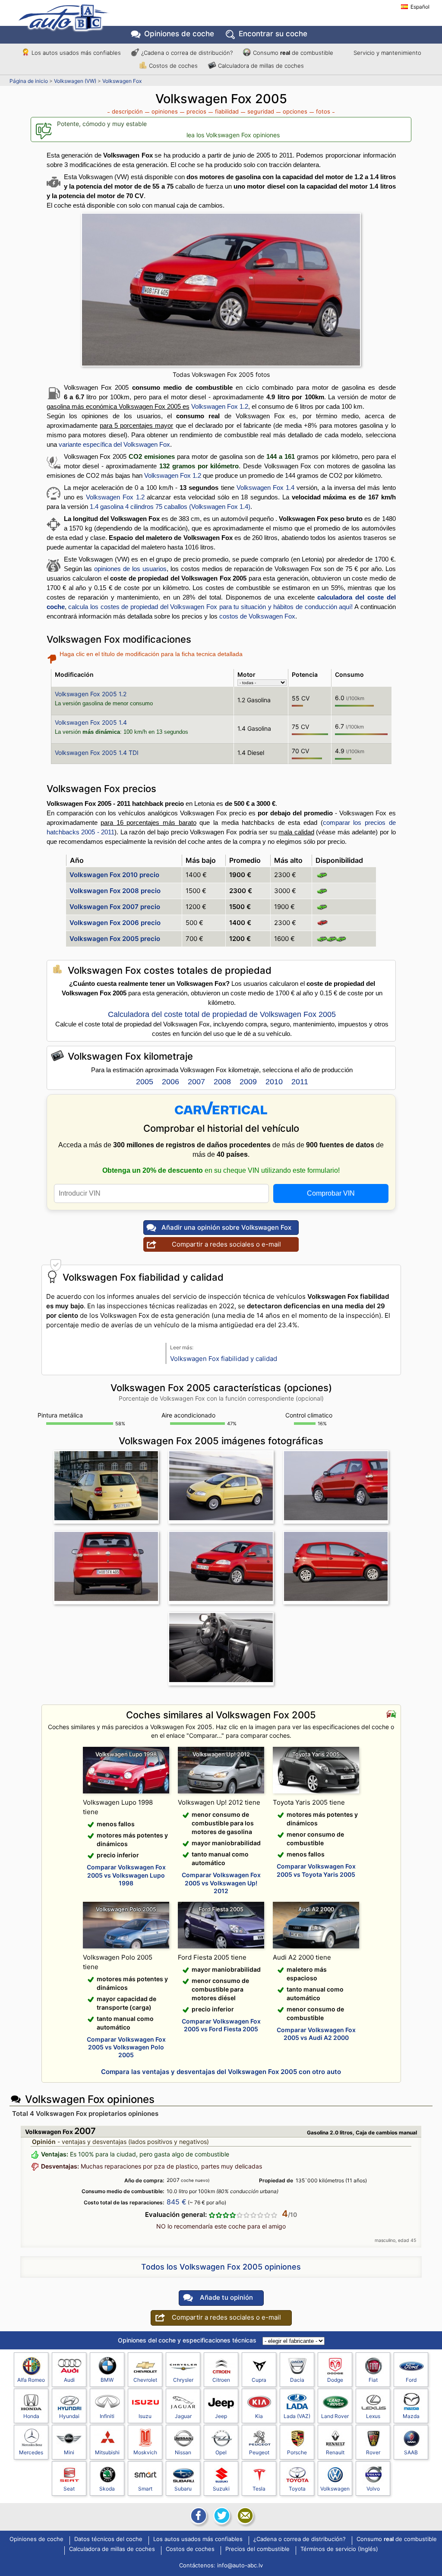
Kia (259, 2416)
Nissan (183, 2452)
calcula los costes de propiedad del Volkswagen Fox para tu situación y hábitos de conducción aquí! (210, 607)
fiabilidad (227, 111)
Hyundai (69, 2416)
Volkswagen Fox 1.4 (265, 488)
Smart (145, 2489)
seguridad (261, 111)
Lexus (373, 2416)
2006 (170, 1082)
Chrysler (183, 2380)
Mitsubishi (107, 2452)
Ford (411, 2380)
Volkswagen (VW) (75, 81)
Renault (335, 2452)
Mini (69, 2452)
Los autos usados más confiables (76, 53)
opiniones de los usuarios (130, 569)
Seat (69, 2489)
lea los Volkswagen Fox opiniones (233, 135)
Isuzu (145, 2416)
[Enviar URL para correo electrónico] (244, 2516)
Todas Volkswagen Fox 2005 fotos (221, 374)
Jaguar (183, 2416)
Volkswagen (335, 2489)
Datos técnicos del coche (108, 2539)
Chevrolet (145, 2380)
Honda (31, 2416)
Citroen (221, 2380)
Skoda (107, 2489)
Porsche (297, 2452)
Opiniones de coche (36, 2539)
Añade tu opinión (226, 2297)
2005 (145, 1082)
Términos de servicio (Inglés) (339, 2549)
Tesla (259, 2489)
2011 (300, 1082)
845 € (177, 2202)
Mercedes (31, 2452)
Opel (221, 2452)
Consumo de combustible (293, 53)
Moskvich (145, 2452)
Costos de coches (173, 66)
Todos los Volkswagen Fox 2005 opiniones (221, 2267)
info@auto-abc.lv (240, 2565)
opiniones (165, 111)
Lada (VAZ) (297, 2416)
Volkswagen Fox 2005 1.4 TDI (97, 753)
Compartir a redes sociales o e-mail (226, 1244)
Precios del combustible (257, 2549)
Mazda (411, 2416)
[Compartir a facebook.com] (198, 2516)
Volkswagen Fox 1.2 (220, 406)
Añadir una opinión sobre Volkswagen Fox (226, 1227)
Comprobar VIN (331, 1193)
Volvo (373, 2489)
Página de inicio (29, 81)
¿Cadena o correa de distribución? (187, 53)
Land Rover (335, 2416)
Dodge (335, 2380)
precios (196, 111)
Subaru (183, 2489)
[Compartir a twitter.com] (221, 2516)
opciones (295, 111)
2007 (196, 1082)
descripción (127, 111)
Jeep (221, 2416)
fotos (323, 111)
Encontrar (273, 34)
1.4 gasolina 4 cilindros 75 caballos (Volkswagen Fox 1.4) (170, 507)
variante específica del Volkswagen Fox (114, 444)
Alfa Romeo (31, 2380)
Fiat (373, 2380)
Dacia (297, 2380)
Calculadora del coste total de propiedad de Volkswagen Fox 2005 (222, 1014)
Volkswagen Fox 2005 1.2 (91, 694)
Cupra (259, 2380)
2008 (222, 1082)
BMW (107, 2380)
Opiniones (179, 34)
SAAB (411, 2452)
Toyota (297, 2489)
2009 (248, 1082)
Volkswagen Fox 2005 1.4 (91, 722)
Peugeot (259, 2452)
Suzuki (221, 2489)
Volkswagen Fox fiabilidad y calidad (224, 1359)
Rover (373, 2452)
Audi (69, 2380)
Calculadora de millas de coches (261, 66)
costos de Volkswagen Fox (257, 616)
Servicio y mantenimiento (387, 53)
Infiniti (107, 2416)
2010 (274, 1082)
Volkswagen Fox (122, 81)
